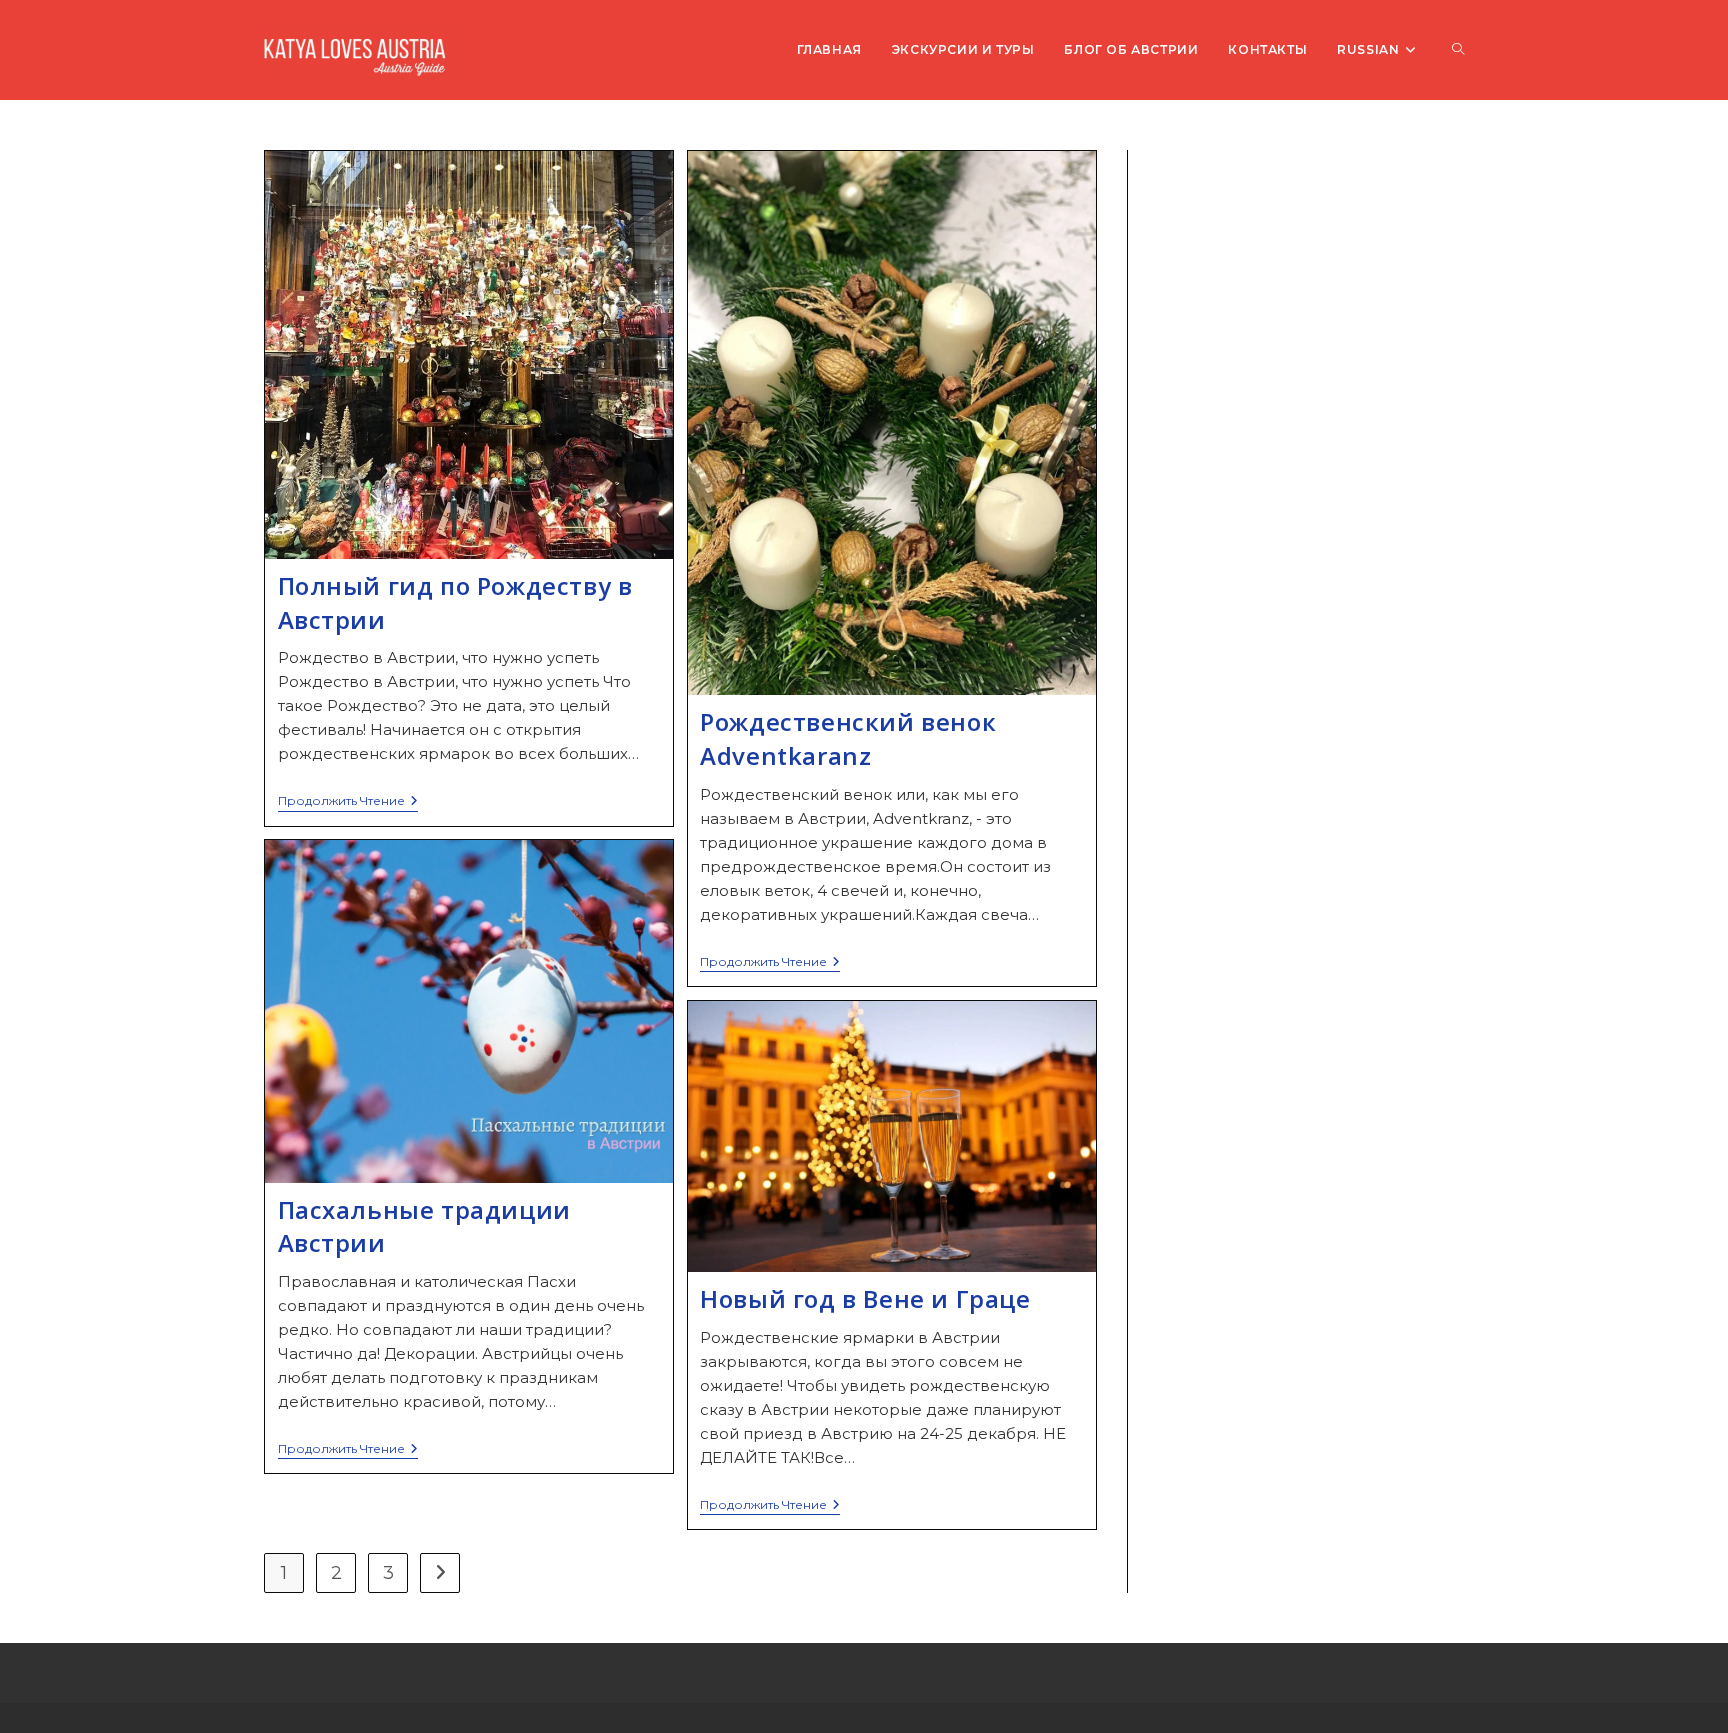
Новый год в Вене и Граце (865, 1298)
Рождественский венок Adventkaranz (848, 738)
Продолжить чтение (348, 802)
